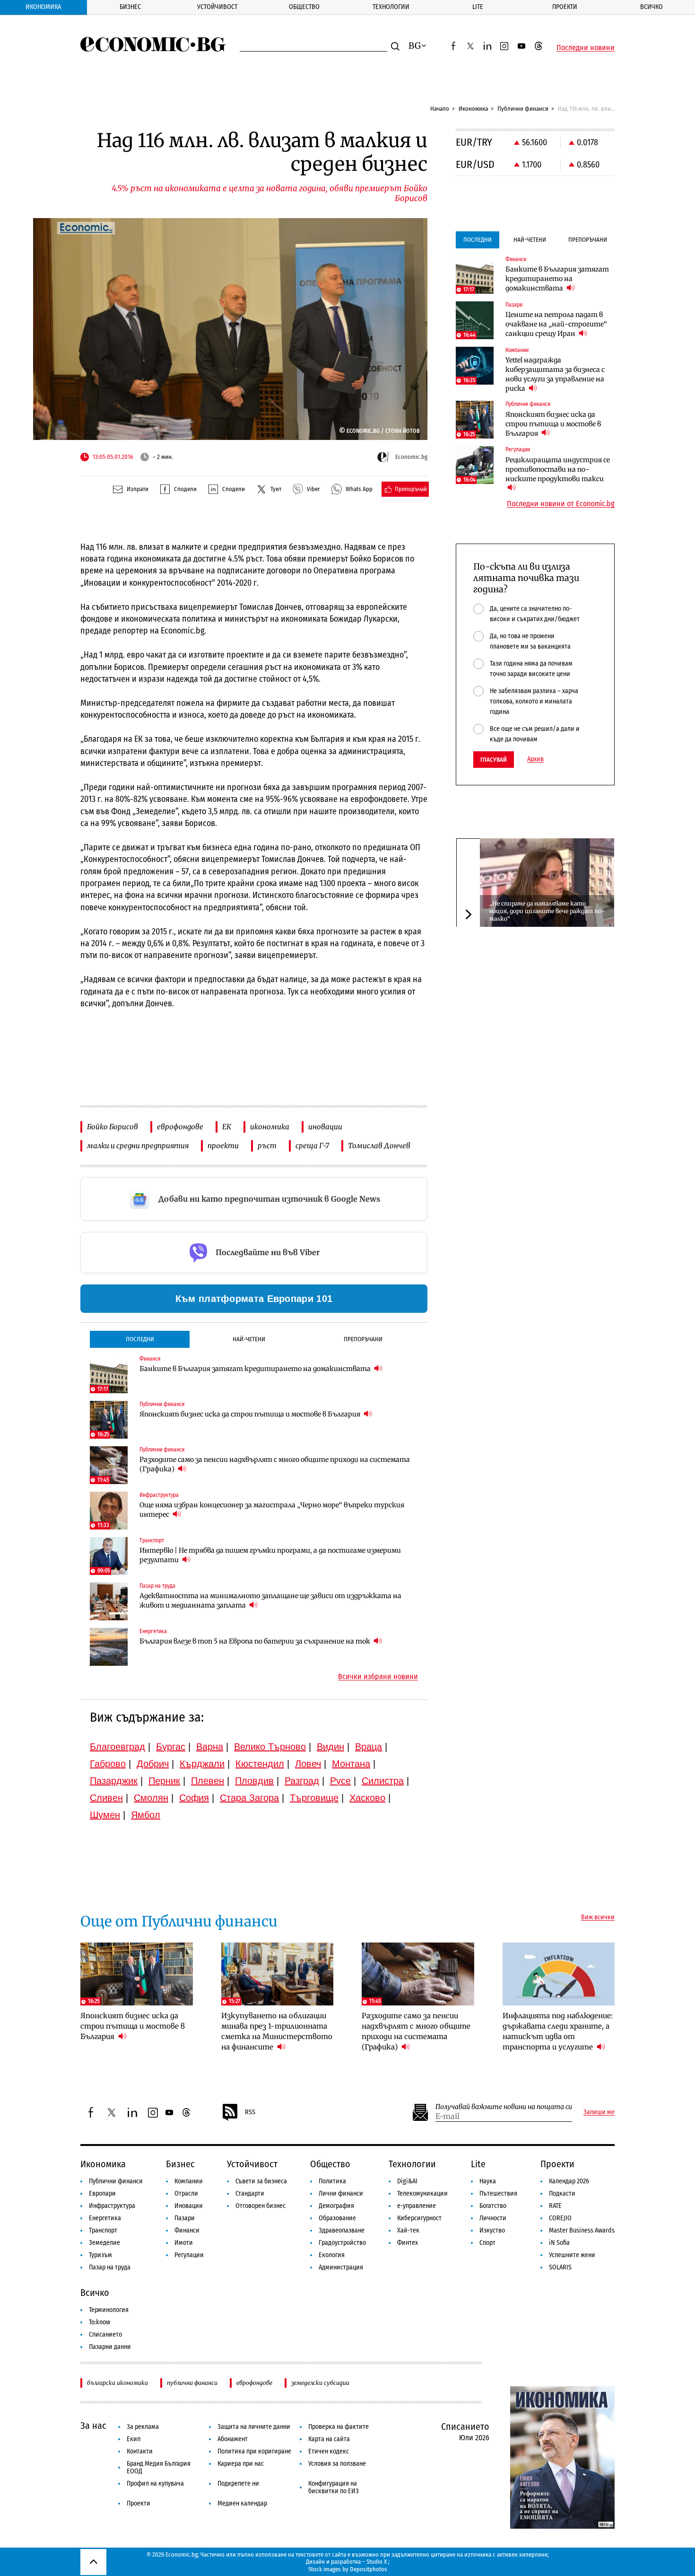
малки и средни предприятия (138, 1146)
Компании (189, 2181)
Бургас (171, 1747)
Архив (535, 759)
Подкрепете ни (238, 2484)
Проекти (565, 7)
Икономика (43, 7)
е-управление (417, 2206)
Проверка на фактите (339, 2427)
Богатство (493, 2206)
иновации (325, 1127)
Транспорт (103, 2230)
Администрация (341, 2267)
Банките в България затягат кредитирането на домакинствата (256, 1369)
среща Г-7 (312, 1146)
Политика (332, 2181)
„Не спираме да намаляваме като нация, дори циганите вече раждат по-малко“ (547, 910)
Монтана (351, 1764)
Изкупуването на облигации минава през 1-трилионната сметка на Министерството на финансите (277, 2031)
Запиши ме (599, 2112)
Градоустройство (342, 2243)
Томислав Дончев (379, 1146)
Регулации (189, 2255)
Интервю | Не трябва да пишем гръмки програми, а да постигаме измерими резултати (270, 1555)
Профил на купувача (155, 2484)
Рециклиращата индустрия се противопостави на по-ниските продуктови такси (558, 469)
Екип (134, 2439)
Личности (493, 2218)
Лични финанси (341, 2194)
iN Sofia (559, 2243)
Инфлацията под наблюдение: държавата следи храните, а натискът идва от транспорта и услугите (558, 2031)
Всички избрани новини (378, 1677)
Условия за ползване (337, 2464)
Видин (330, 1747)
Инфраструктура (112, 2206)
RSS (250, 2112)
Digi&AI (407, 2181)
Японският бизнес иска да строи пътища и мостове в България (251, 1414)
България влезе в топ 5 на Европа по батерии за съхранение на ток (256, 1641)
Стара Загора (249, 1798)
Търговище (314, 1798)
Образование (337, 2218)
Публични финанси (523, 109)
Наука (488, 2181)
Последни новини (586, 48)
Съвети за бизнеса (261, 2181)
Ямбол (146, 1815)
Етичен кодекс (329, 2451)
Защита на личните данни (254, 2427)
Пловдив (254, 1781)
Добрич (153, 1764)
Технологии (391, 7)
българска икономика (117, 2383)
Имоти (184, 2243)
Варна (210, 1747)
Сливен (106, 1798)
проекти (223, 1146)
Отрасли (186, 2194)
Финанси (187, 2230)
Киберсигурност (419, 2218)
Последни (140, 1339)
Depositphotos (369, 2569)
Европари (102, 2194)
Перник (164, 1781)
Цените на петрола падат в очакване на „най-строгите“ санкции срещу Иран (556, 324)
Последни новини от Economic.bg (561, 504)
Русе (340, 1781)
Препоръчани (363, 1339)
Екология (332, 2255)
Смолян (151, 1798)
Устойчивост (217, 7)
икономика (270, 1127)
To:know (100, 2322)
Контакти (140, 2451)
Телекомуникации (422, 2194)
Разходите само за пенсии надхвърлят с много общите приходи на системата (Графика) (275, 1464)
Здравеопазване (342, 2230)
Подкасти (562, 2194)
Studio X (377, 2562)
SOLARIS (560, 2267)
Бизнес (130, 7)
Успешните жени (572, 2255)
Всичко (652, 7)
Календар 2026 (569, 2181)
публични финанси (192, 2383)
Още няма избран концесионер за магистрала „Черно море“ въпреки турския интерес (272, 1510)
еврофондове (180, 1127)
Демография (336, 2206)
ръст (267, 1146)
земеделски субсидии (320, 2383)
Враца (369, 1747)
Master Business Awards (582, 2230)
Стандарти (250, 2194)
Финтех (408, 2243)
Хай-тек (408, 2230)
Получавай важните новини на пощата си (504, 2107)
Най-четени (249, 1339)
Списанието (105, 2334)
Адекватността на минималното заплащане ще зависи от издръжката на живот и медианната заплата (270, 1600)
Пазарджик (114, 1781)
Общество (304, 7)
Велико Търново (270, 1747)
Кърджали (202, 1764)
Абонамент (233, 2439)
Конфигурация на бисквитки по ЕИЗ (334, 2487)
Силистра (383, 1781)
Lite (478, 7)
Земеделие (104, 2243)
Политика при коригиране (254, 2451)
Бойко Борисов (113, 1127)
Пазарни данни (110, 2347)
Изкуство (492, 2230)
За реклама (143, 2427)
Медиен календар (242, 2503)
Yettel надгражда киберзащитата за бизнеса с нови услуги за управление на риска (555, 374)
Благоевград (117, 1747)
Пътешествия (498, 2194)
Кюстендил (260, 1764)
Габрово (108, 1764)
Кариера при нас (241, 2464)
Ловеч (308, 1764)
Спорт (487, 2243)
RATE (555, 2206)
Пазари (185, 2218)
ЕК (227, 1127)
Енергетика (105, 2218)
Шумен (105, 1815)
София (194, 1798)
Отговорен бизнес (261, 2206)
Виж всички (598, 1917)
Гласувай (494, 760)
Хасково (367, 1798)
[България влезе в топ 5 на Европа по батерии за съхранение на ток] (109, 1647)
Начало (440, 109)
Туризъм (100, 2255)
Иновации (189, 2206)
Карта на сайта (329, 2439)
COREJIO (560, 2218)
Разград (302, 1781)
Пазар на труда (110, 2267)
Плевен (208, 1781)
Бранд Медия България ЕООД (159, 2467)
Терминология (109, 2310)
